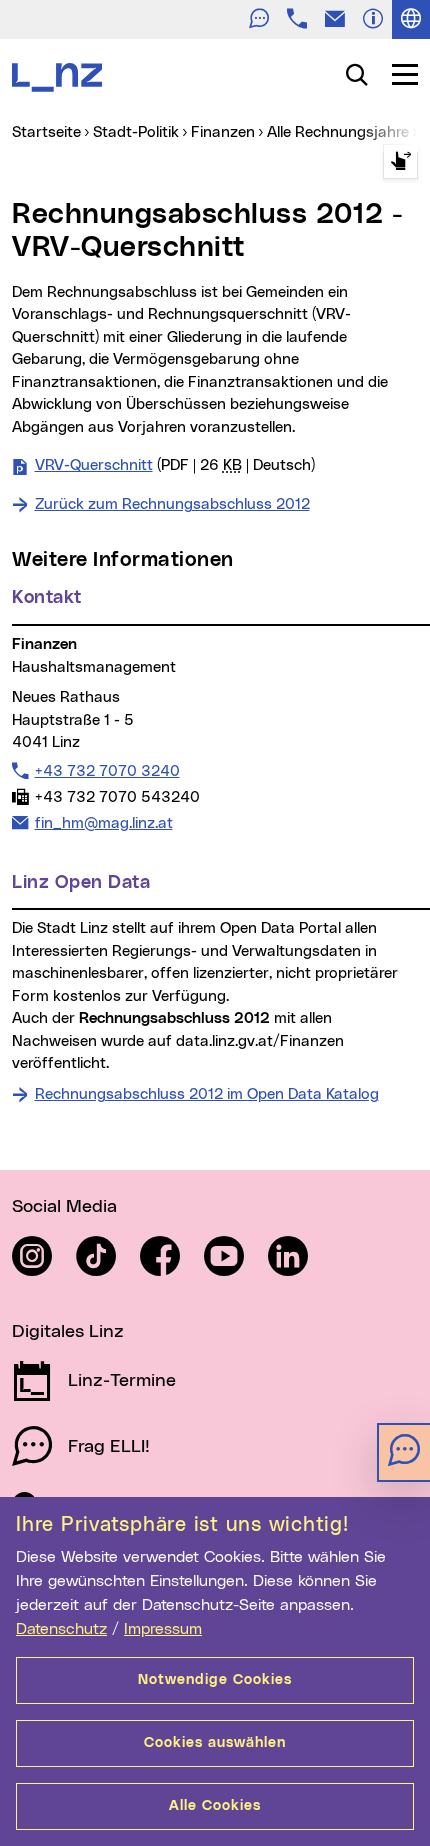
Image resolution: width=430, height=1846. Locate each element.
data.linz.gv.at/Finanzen (260, 1041)
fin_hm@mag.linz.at (103, 823)
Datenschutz (61, 1629)
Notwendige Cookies (215, 1680)
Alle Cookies (215, 1806)
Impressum (163, 1629)
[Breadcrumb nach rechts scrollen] (400, 161)
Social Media (64, 1207)
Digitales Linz (68, 1332)
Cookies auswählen (215, 1743)
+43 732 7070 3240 (107, 771)
